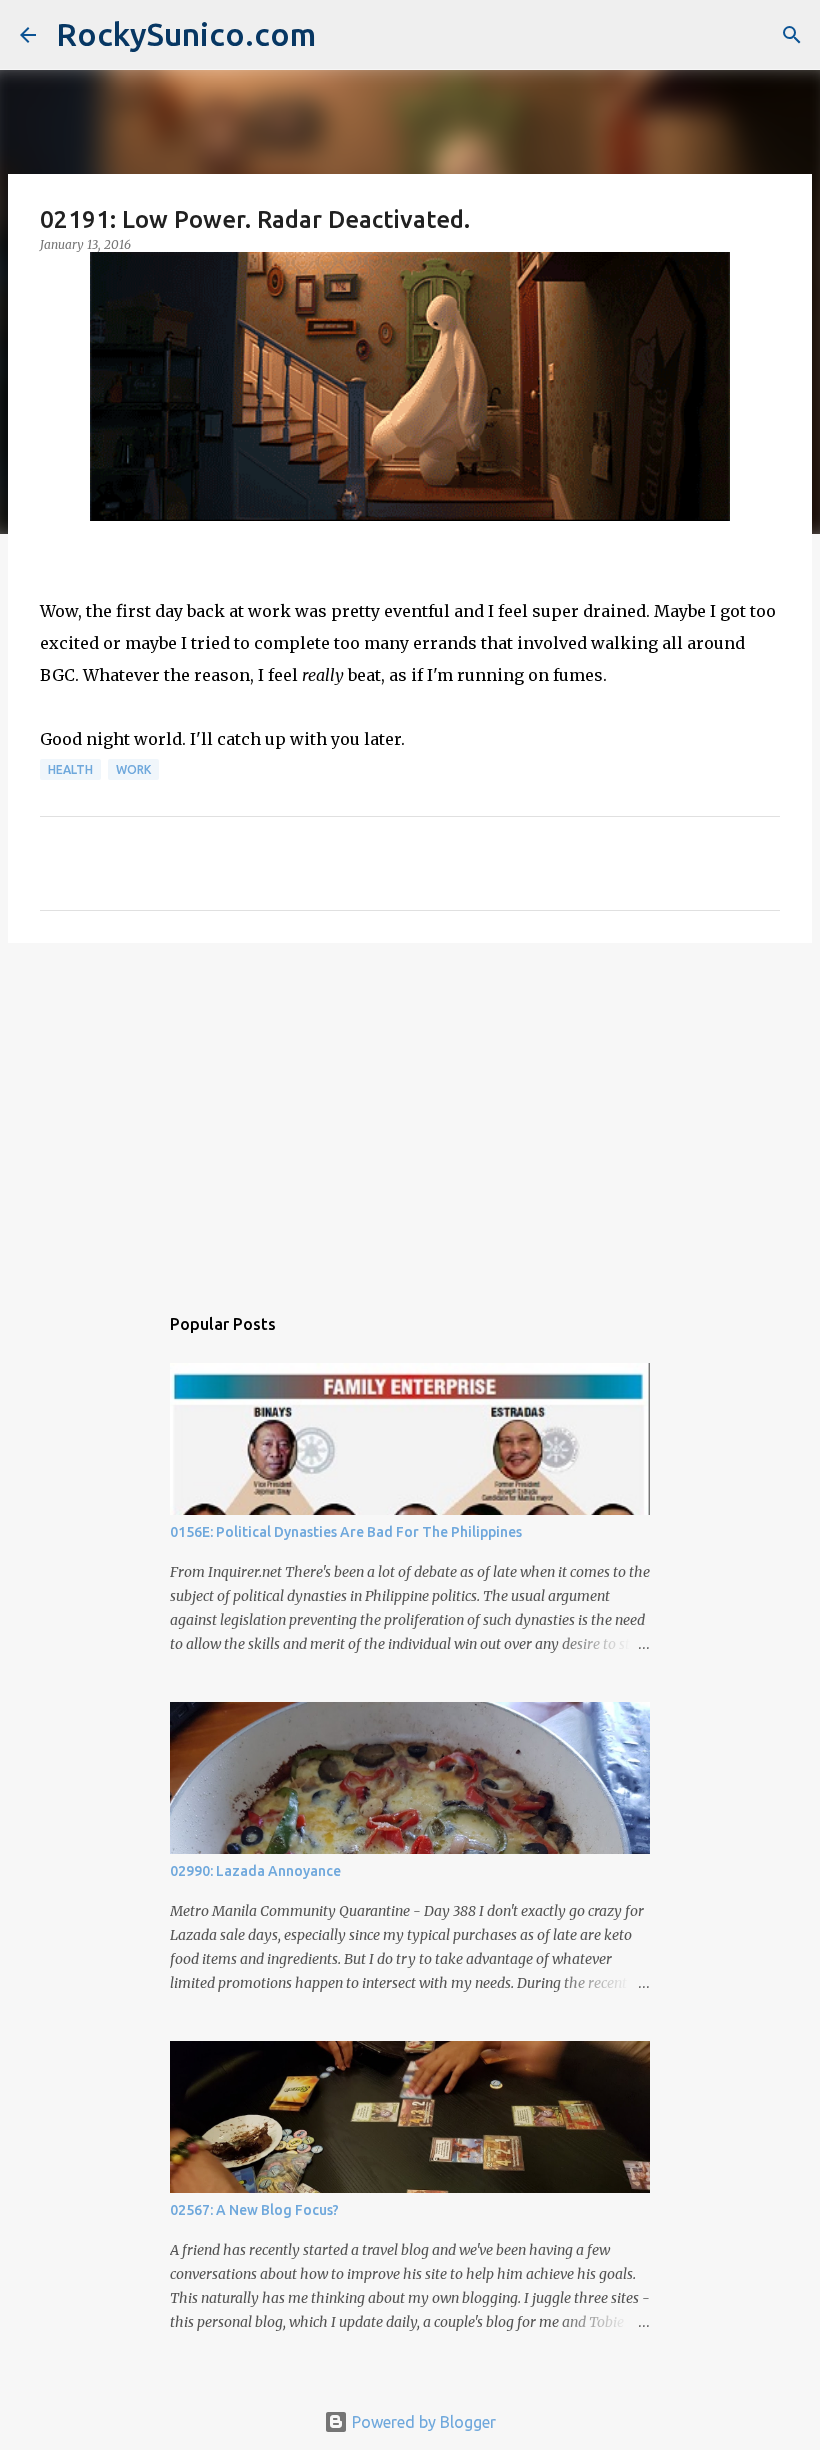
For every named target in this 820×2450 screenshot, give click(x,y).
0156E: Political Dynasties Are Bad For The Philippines (346, 1532)
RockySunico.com (186, 34)
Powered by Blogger (422, 2422)
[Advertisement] (410, 1113)
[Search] (792, 35)
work (133, 769)
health (70, 769)
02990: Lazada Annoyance (255, 1871)
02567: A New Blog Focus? (254, 2210)
